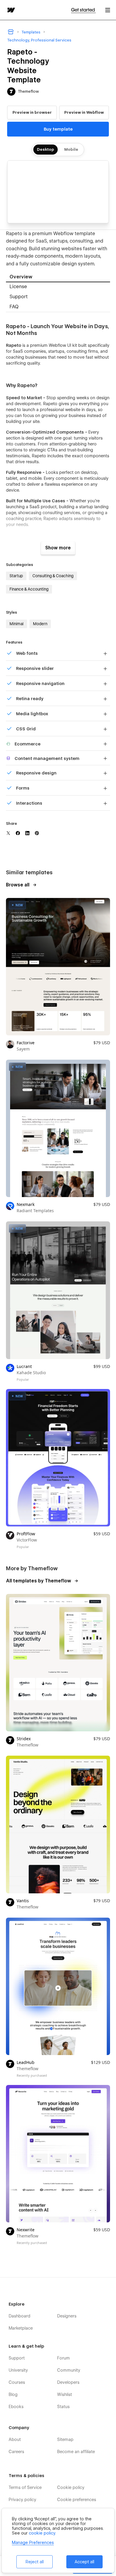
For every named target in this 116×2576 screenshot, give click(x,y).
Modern (40, 624)
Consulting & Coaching (53, 576)
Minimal (17, 624)
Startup (16, 576)
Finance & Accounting (29, 589)
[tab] (58, 277)
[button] (108, 10)
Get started (83, 10)
